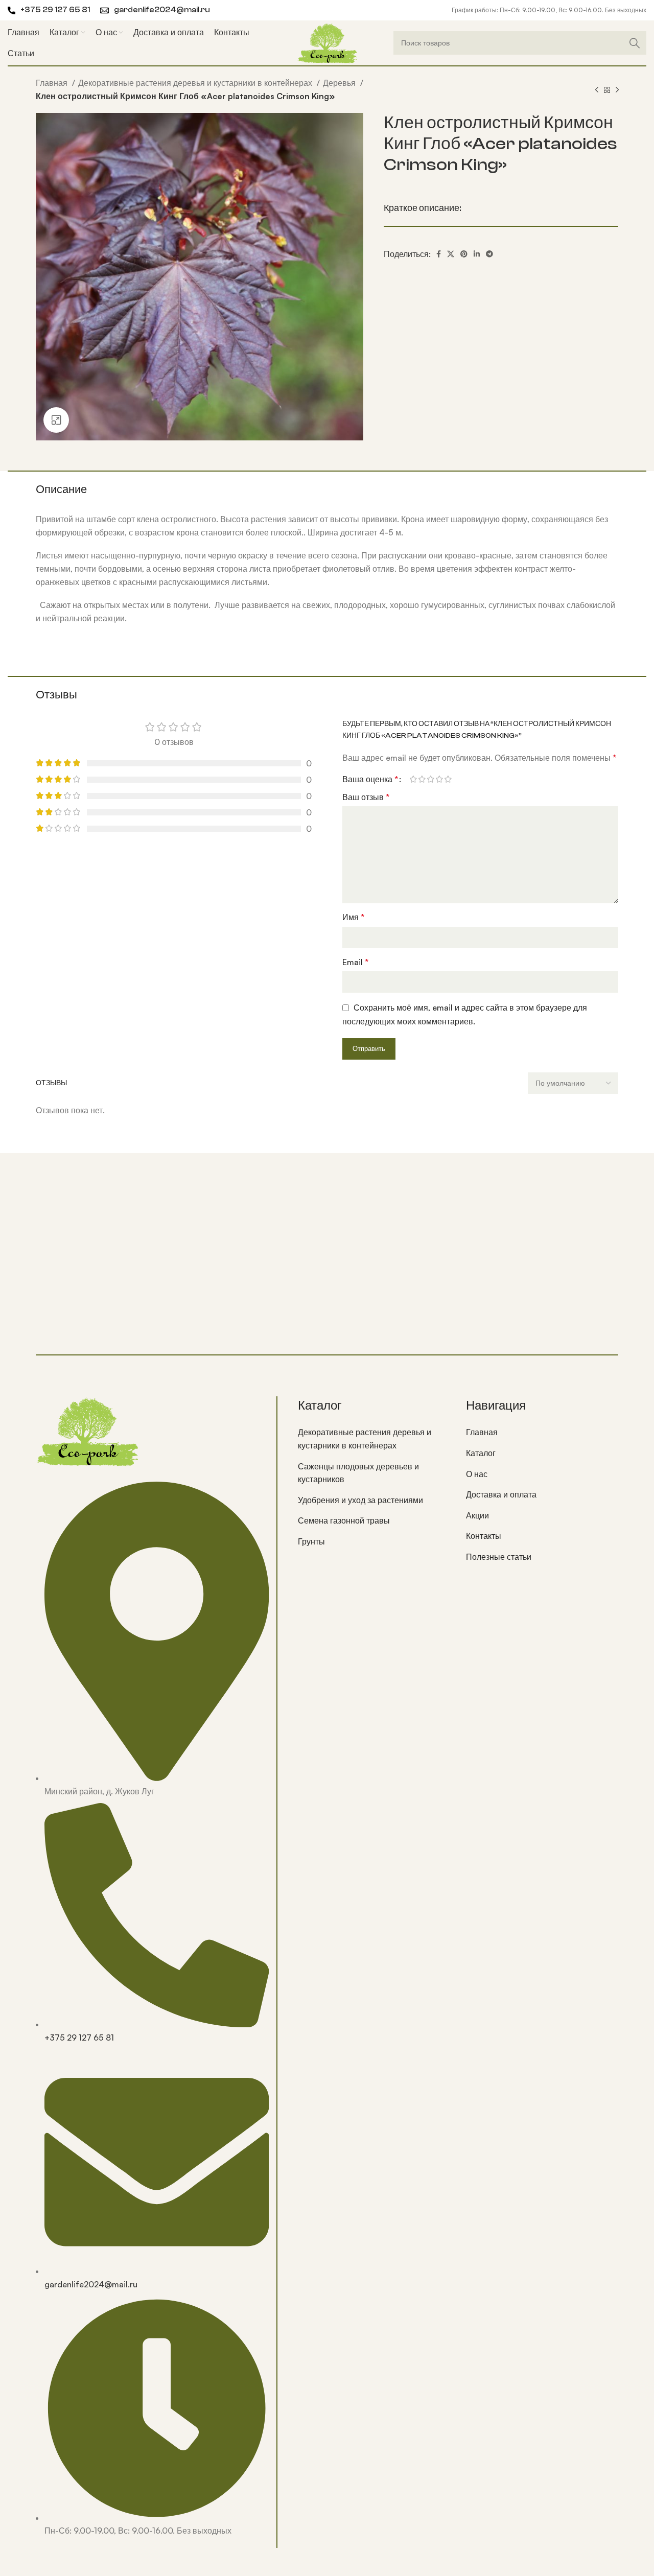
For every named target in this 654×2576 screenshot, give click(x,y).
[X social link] (451, 254)
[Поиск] (635, 43)
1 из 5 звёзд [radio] (413, 779)
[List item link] (374, 1439)
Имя (353, 917)
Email (355, 962)
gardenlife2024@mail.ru (162, 10)
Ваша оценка (370, 779)
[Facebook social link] (439, 254)
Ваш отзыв (366, 797)
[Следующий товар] (617, 90)
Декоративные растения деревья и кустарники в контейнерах (196, 83)
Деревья (340, 83)
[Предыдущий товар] (597, 90)
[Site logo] (327, 42)
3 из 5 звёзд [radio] (430, 779)
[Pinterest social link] (464, 254)
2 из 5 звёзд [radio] (422, 779)
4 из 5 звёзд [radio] (439, 779)
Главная (53, 83)
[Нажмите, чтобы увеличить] (56, 420)
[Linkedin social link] (477, 254)
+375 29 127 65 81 (55, 10)
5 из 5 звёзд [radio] (448, 779)
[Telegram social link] (489, 254)
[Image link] (87, 1430)
